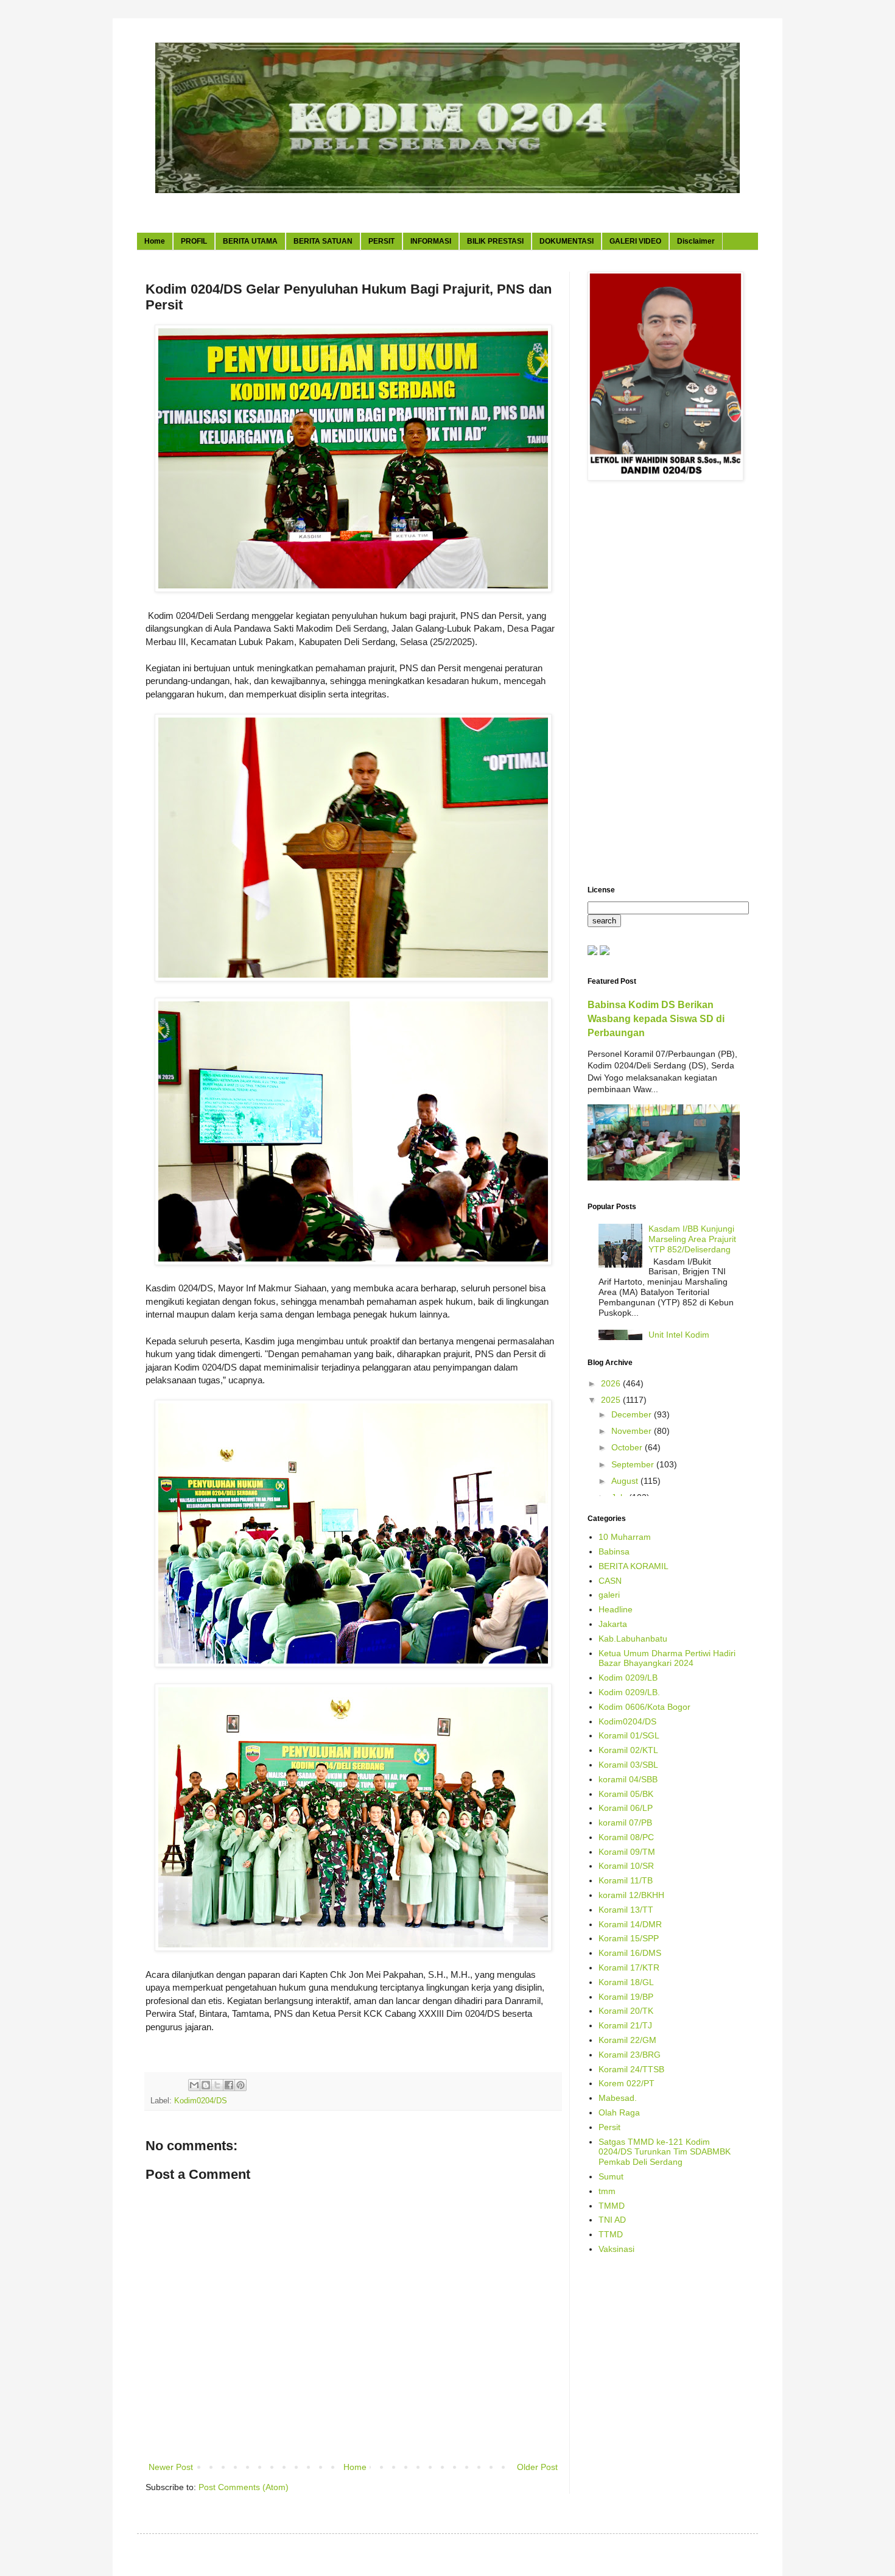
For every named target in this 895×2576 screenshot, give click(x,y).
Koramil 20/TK (626, 2011)
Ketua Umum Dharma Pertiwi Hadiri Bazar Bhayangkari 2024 (667, 1658)
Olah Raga (619, 2112)
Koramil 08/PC (626, 1837)
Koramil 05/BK (626, 1794)
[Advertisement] (664, 685)
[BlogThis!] (206, 2085)
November (633, 1431)
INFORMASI (431, 241)
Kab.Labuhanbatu (633, 1639)
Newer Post (171, 2467)
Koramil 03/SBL (628, 1765)
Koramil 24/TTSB (631, 2069)
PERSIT (381, 241)
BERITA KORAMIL (634, 1566)
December (633, 1414)
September (634, 1464)
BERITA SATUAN (323, 241)
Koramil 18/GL (626, 1982)
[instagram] (605, 952)
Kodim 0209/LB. (629, 1692)
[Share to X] (217, 2085)
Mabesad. (618, 2098)
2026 (612, 1383)
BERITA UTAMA (250, 241)
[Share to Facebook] (229, 2085)
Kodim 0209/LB (628, 1678)
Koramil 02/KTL (628, 1750)
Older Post (537, 2467)
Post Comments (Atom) (244, 2487)
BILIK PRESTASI (495, 241)
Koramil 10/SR (626, 1866)
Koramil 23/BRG (630, 2055)
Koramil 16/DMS (630, 1953)
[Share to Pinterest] (240, 2085)
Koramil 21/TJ (625, 2025)
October (628, 1447)
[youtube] (592, 952)
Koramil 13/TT (626, 1910)
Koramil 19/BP (626, 1997)
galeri (609, 1595)
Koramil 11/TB (626, 1880)
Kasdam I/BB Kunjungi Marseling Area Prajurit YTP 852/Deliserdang (692, 1239)
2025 (612, 1400)
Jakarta (613, 1624)
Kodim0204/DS (201, 2101)
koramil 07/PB (625, 1823)
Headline (616, 1609)
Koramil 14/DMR (630, 1924)
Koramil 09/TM (627, 1852)
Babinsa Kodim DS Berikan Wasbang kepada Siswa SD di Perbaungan (656, 1018)
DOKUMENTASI (567, 241)
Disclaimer (696, 241)
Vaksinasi (616, 2249)
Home (155, 241)
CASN (610, 1581)
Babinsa (614, 1551)
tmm (607, 2191)
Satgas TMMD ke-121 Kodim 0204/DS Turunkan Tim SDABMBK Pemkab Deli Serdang (665, 2152)
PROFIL (194, 241)
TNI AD (612, 2220)
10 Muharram (625, 1537)
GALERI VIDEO (635, 241)
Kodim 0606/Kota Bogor (644, 1707)
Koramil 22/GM (627, 2040)
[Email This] (194, 2085)
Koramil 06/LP (626, 1808)
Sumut (611, 2176)
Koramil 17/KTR (629, 1967)
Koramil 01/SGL (629, 1735)
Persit (609, 2127)
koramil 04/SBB (628, 1779)
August (626, 1481)
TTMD (611, 2234)
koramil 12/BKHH (631, 1895)
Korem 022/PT (626, 2083)
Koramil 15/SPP (629, 1938)
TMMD (612, 2206)
